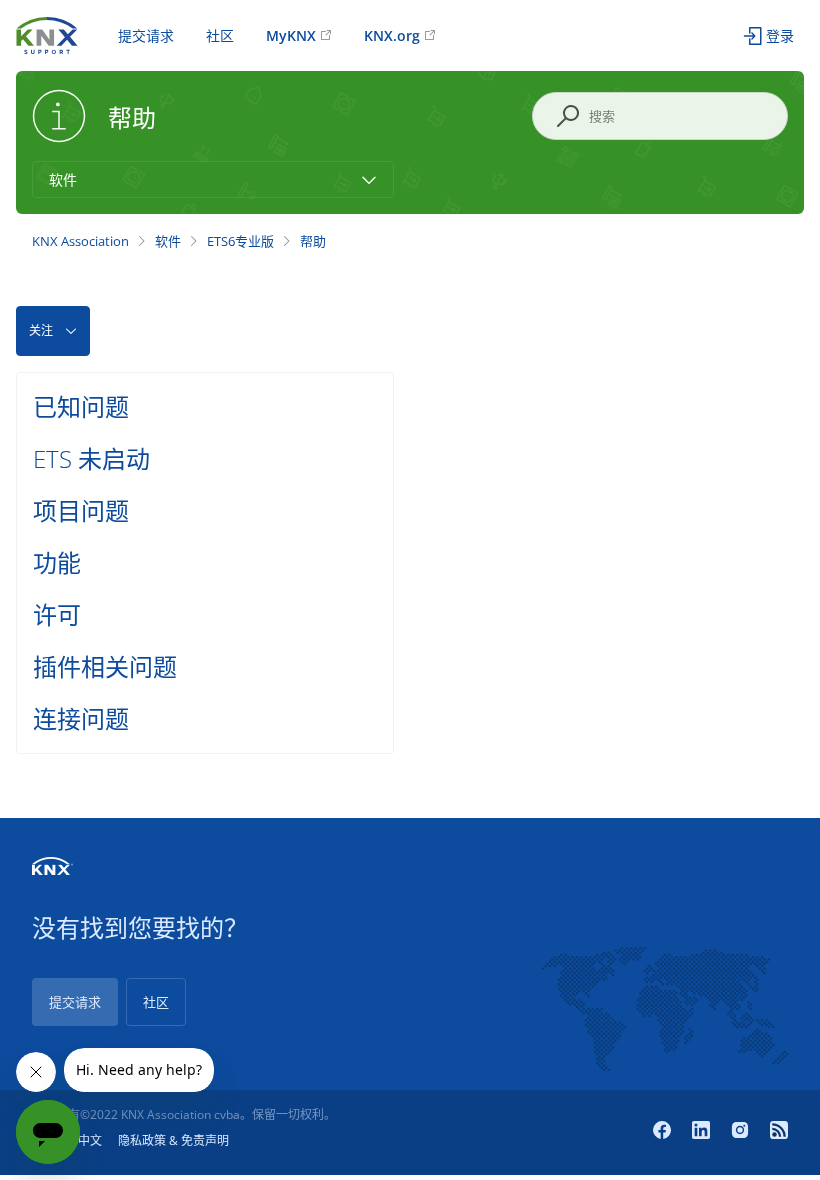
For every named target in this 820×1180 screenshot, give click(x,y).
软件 (168, 241)
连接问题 (81, 718)
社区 (220, 35)
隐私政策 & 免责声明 (173, 1140)
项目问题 (81, 510)
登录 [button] (780, 35)
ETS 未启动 (91, 458)
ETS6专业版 (240, 241)
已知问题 (81, 406)
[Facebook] (664, 1132)
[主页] (47, 33)
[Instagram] (742, 1132)
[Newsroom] (779, 1132)
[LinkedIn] (703, 1132)
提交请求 (146, 35)
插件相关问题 (105, 666)
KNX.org (392, 35)
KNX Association (80, 241)
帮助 (313, 241)
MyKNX (291, 35)
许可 (57, 614)
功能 (57, 562)
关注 (41, 330)
